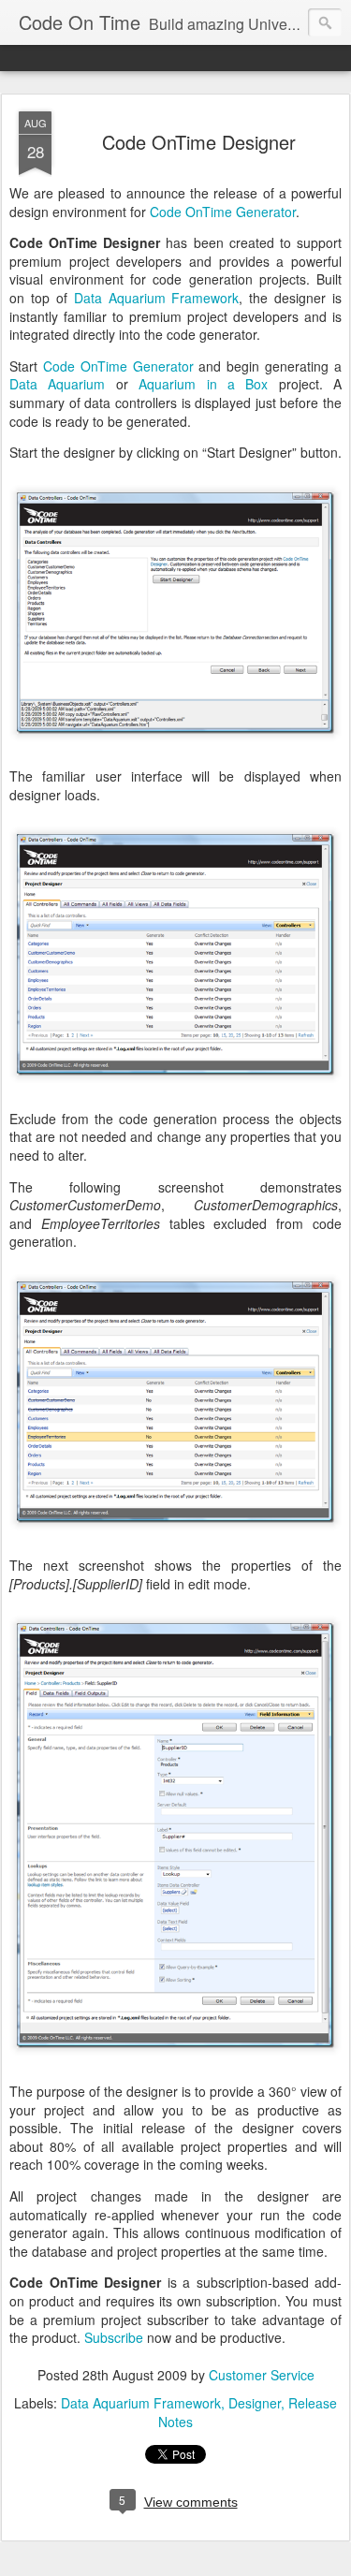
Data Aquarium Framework (157, 298)
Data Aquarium (57, 384)
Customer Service (262, 2375)
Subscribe (114, 2337)
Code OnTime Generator (223, 212)
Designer (255, 2403)
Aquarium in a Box (203, 384)
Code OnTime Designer (199, 142)
